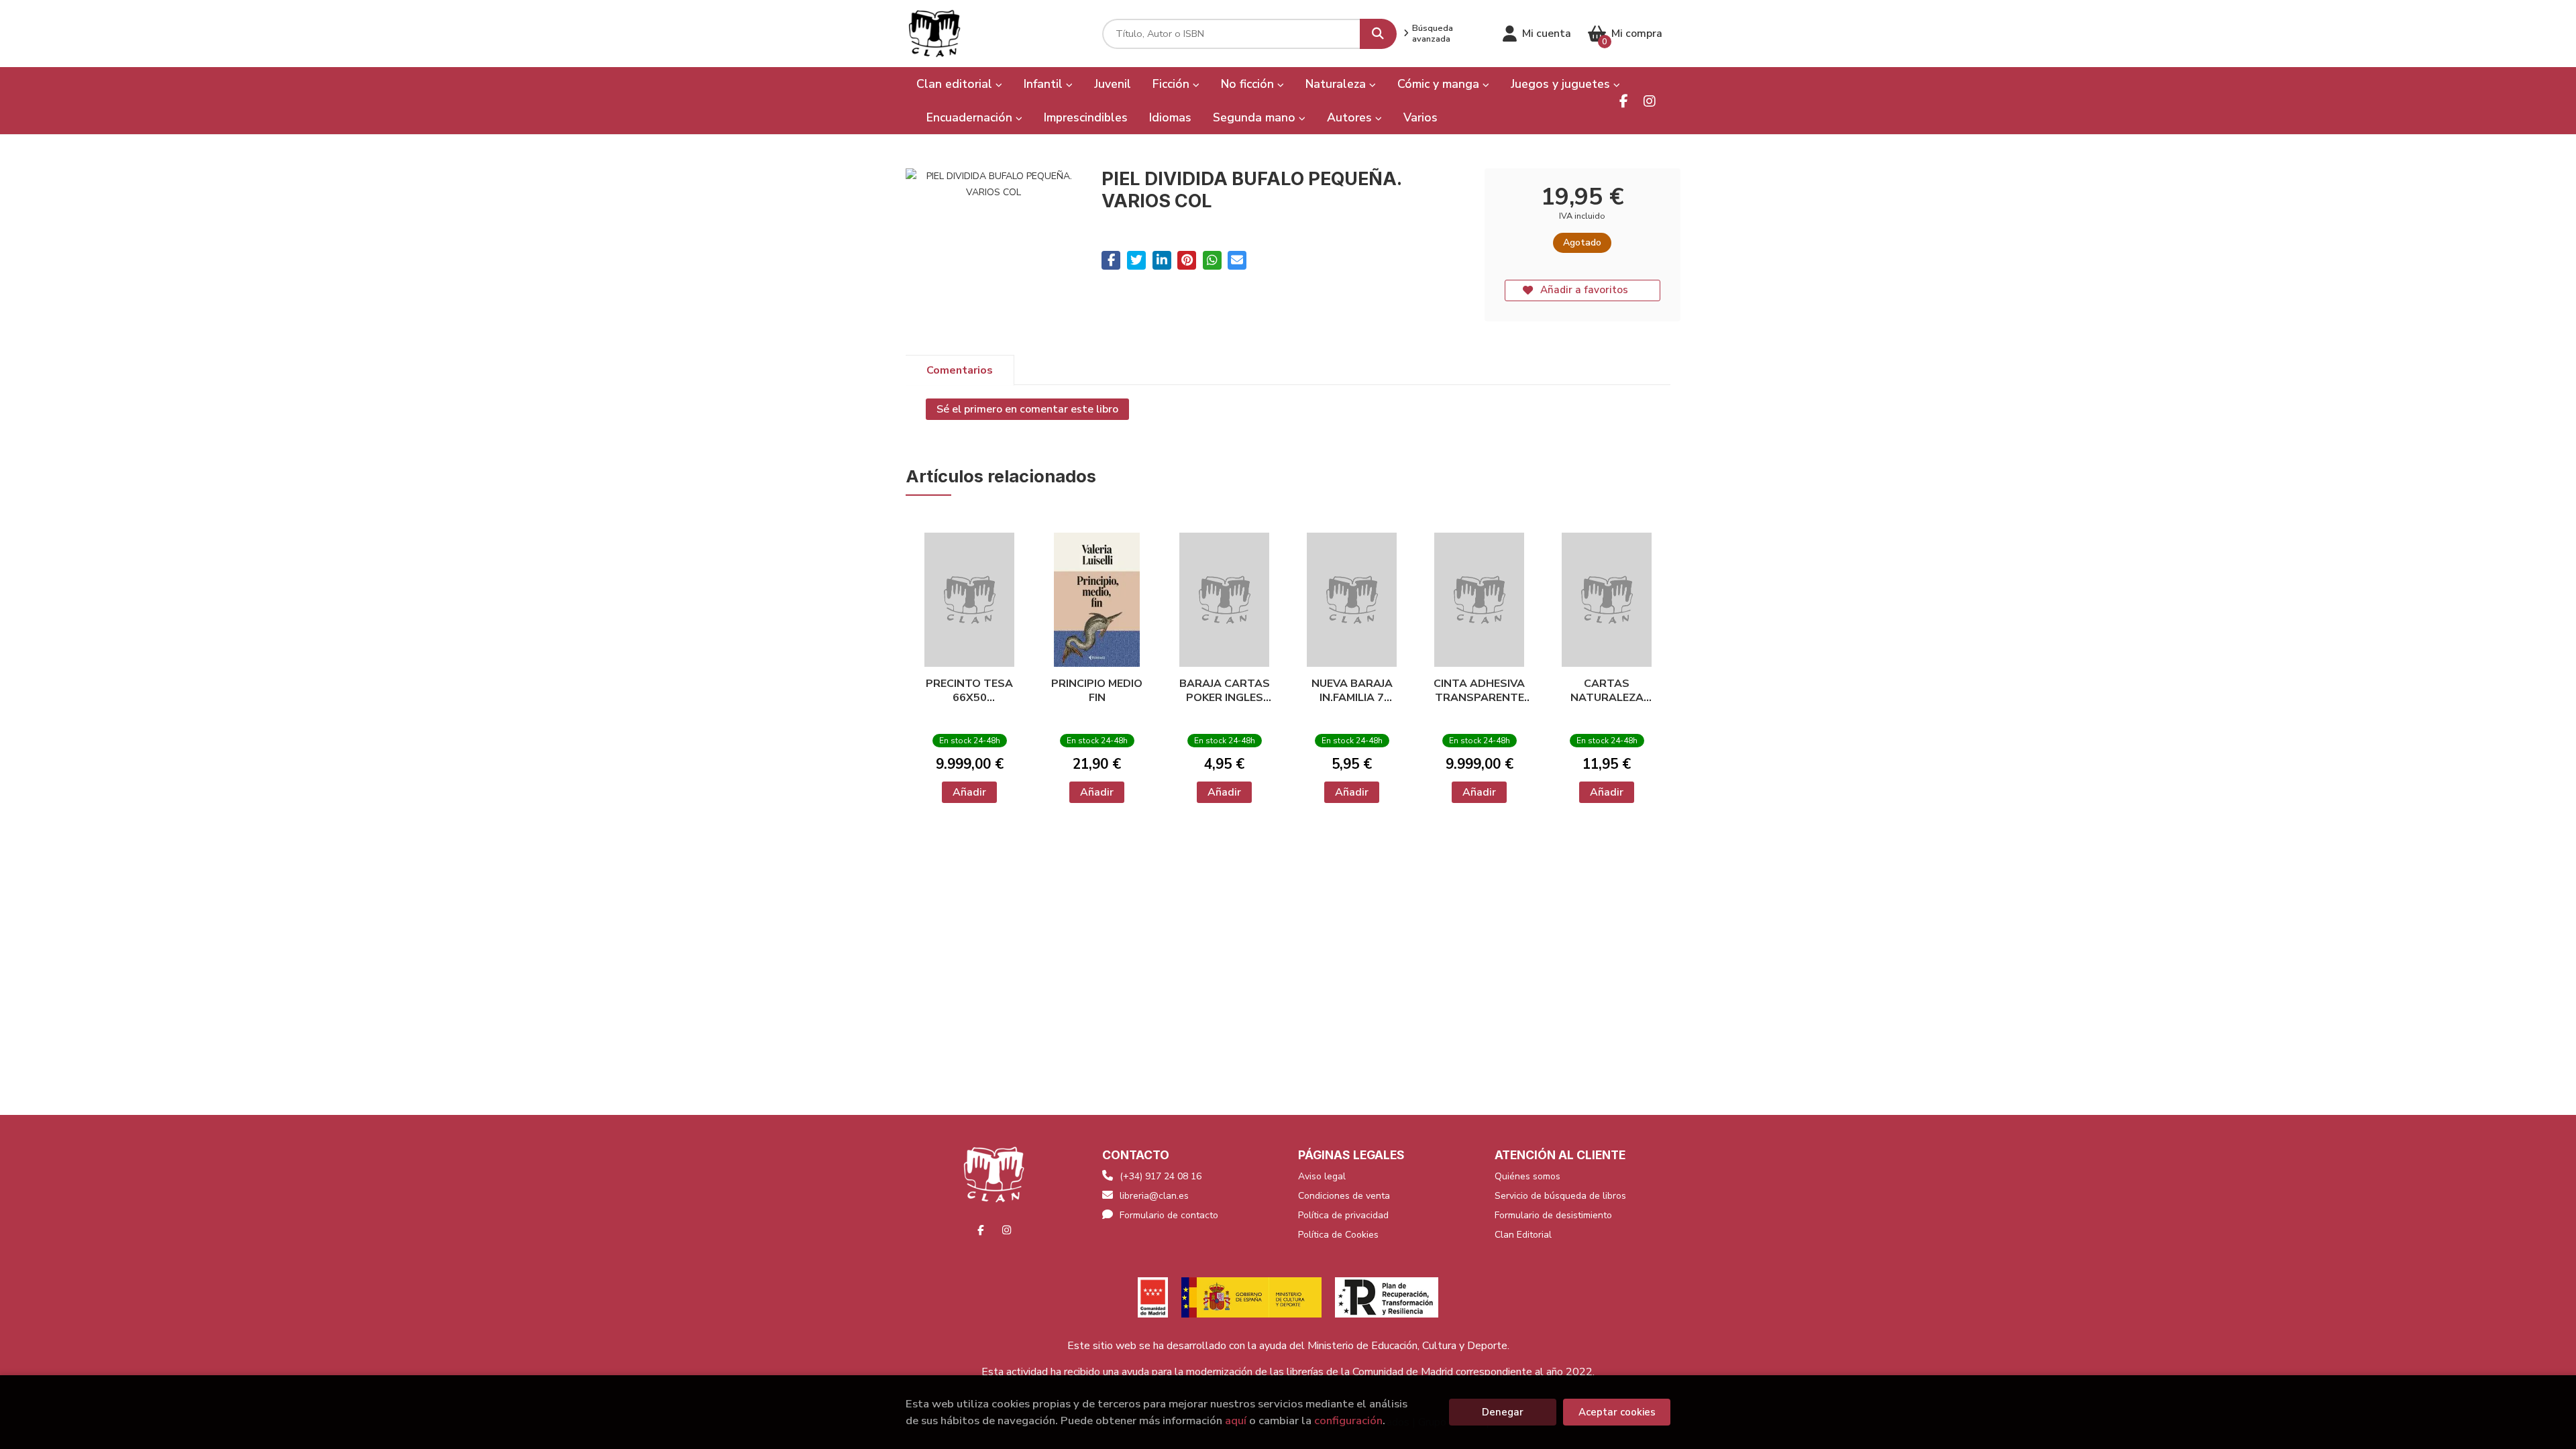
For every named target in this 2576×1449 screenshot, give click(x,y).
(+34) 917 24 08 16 (1161, 1176)
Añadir (969, 792)
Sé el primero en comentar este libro (1027, 409)
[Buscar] (1378, 34)
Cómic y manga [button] (1440, 84)
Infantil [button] (1045, 84)
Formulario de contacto (1169, 1215)
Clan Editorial (1523, 1235)
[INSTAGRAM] (1649, 101)
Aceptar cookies (1617, 1412)
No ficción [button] (1249, 84)
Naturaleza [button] (1337, 84)
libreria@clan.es (1154, 1196)
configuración (1348, 1420)
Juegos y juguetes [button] (1562, 84)
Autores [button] (1351, 117)
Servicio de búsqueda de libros (1560, 1196)
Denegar (1503, 1412)
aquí (1236, 1420)
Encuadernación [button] (971, 117)
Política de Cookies (1338, 1235)
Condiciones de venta (1344, 1196)
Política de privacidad (1343, 1215)
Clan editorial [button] (956, 84)
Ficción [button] (1173, 84)
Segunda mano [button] (1256, 117)
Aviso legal (1322, 1176)
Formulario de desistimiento (1553, 1215)
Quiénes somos (1527, 1176)
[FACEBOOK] (1624, 101)
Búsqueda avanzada (1433, 34)
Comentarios (960, 370)
